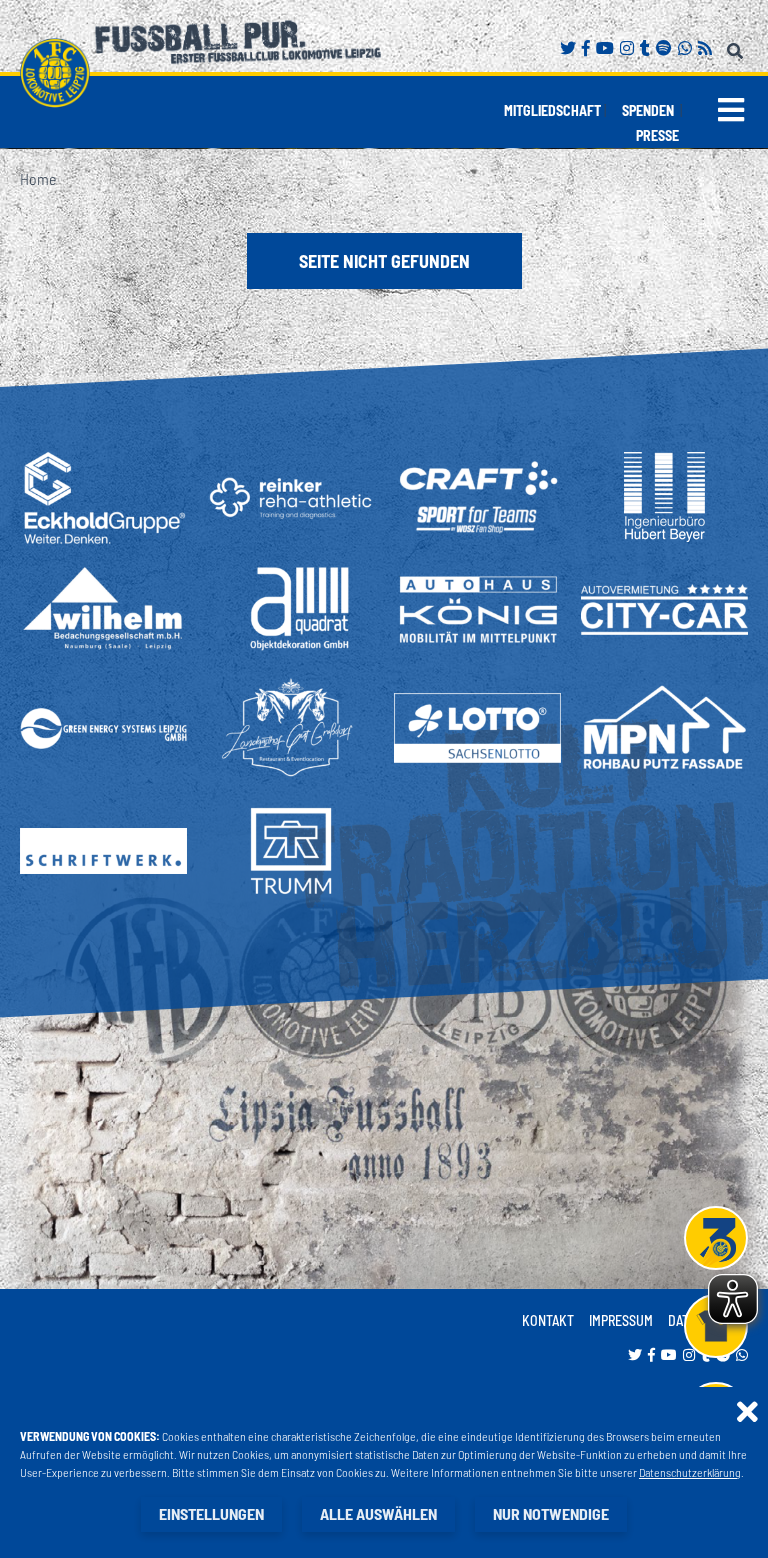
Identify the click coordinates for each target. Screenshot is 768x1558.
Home (38, 178)
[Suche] (737, 47)
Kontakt (548, 1320)
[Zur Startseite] (55, 73)
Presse (657, 135)
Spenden (648, 110)
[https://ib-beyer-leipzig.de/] (664, 497)
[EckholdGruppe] (103, 497)
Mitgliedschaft (552, 110)
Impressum (621, 1320)
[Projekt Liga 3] (716, 1238)
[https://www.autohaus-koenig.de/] (477, 609)
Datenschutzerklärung (690, 1472)
